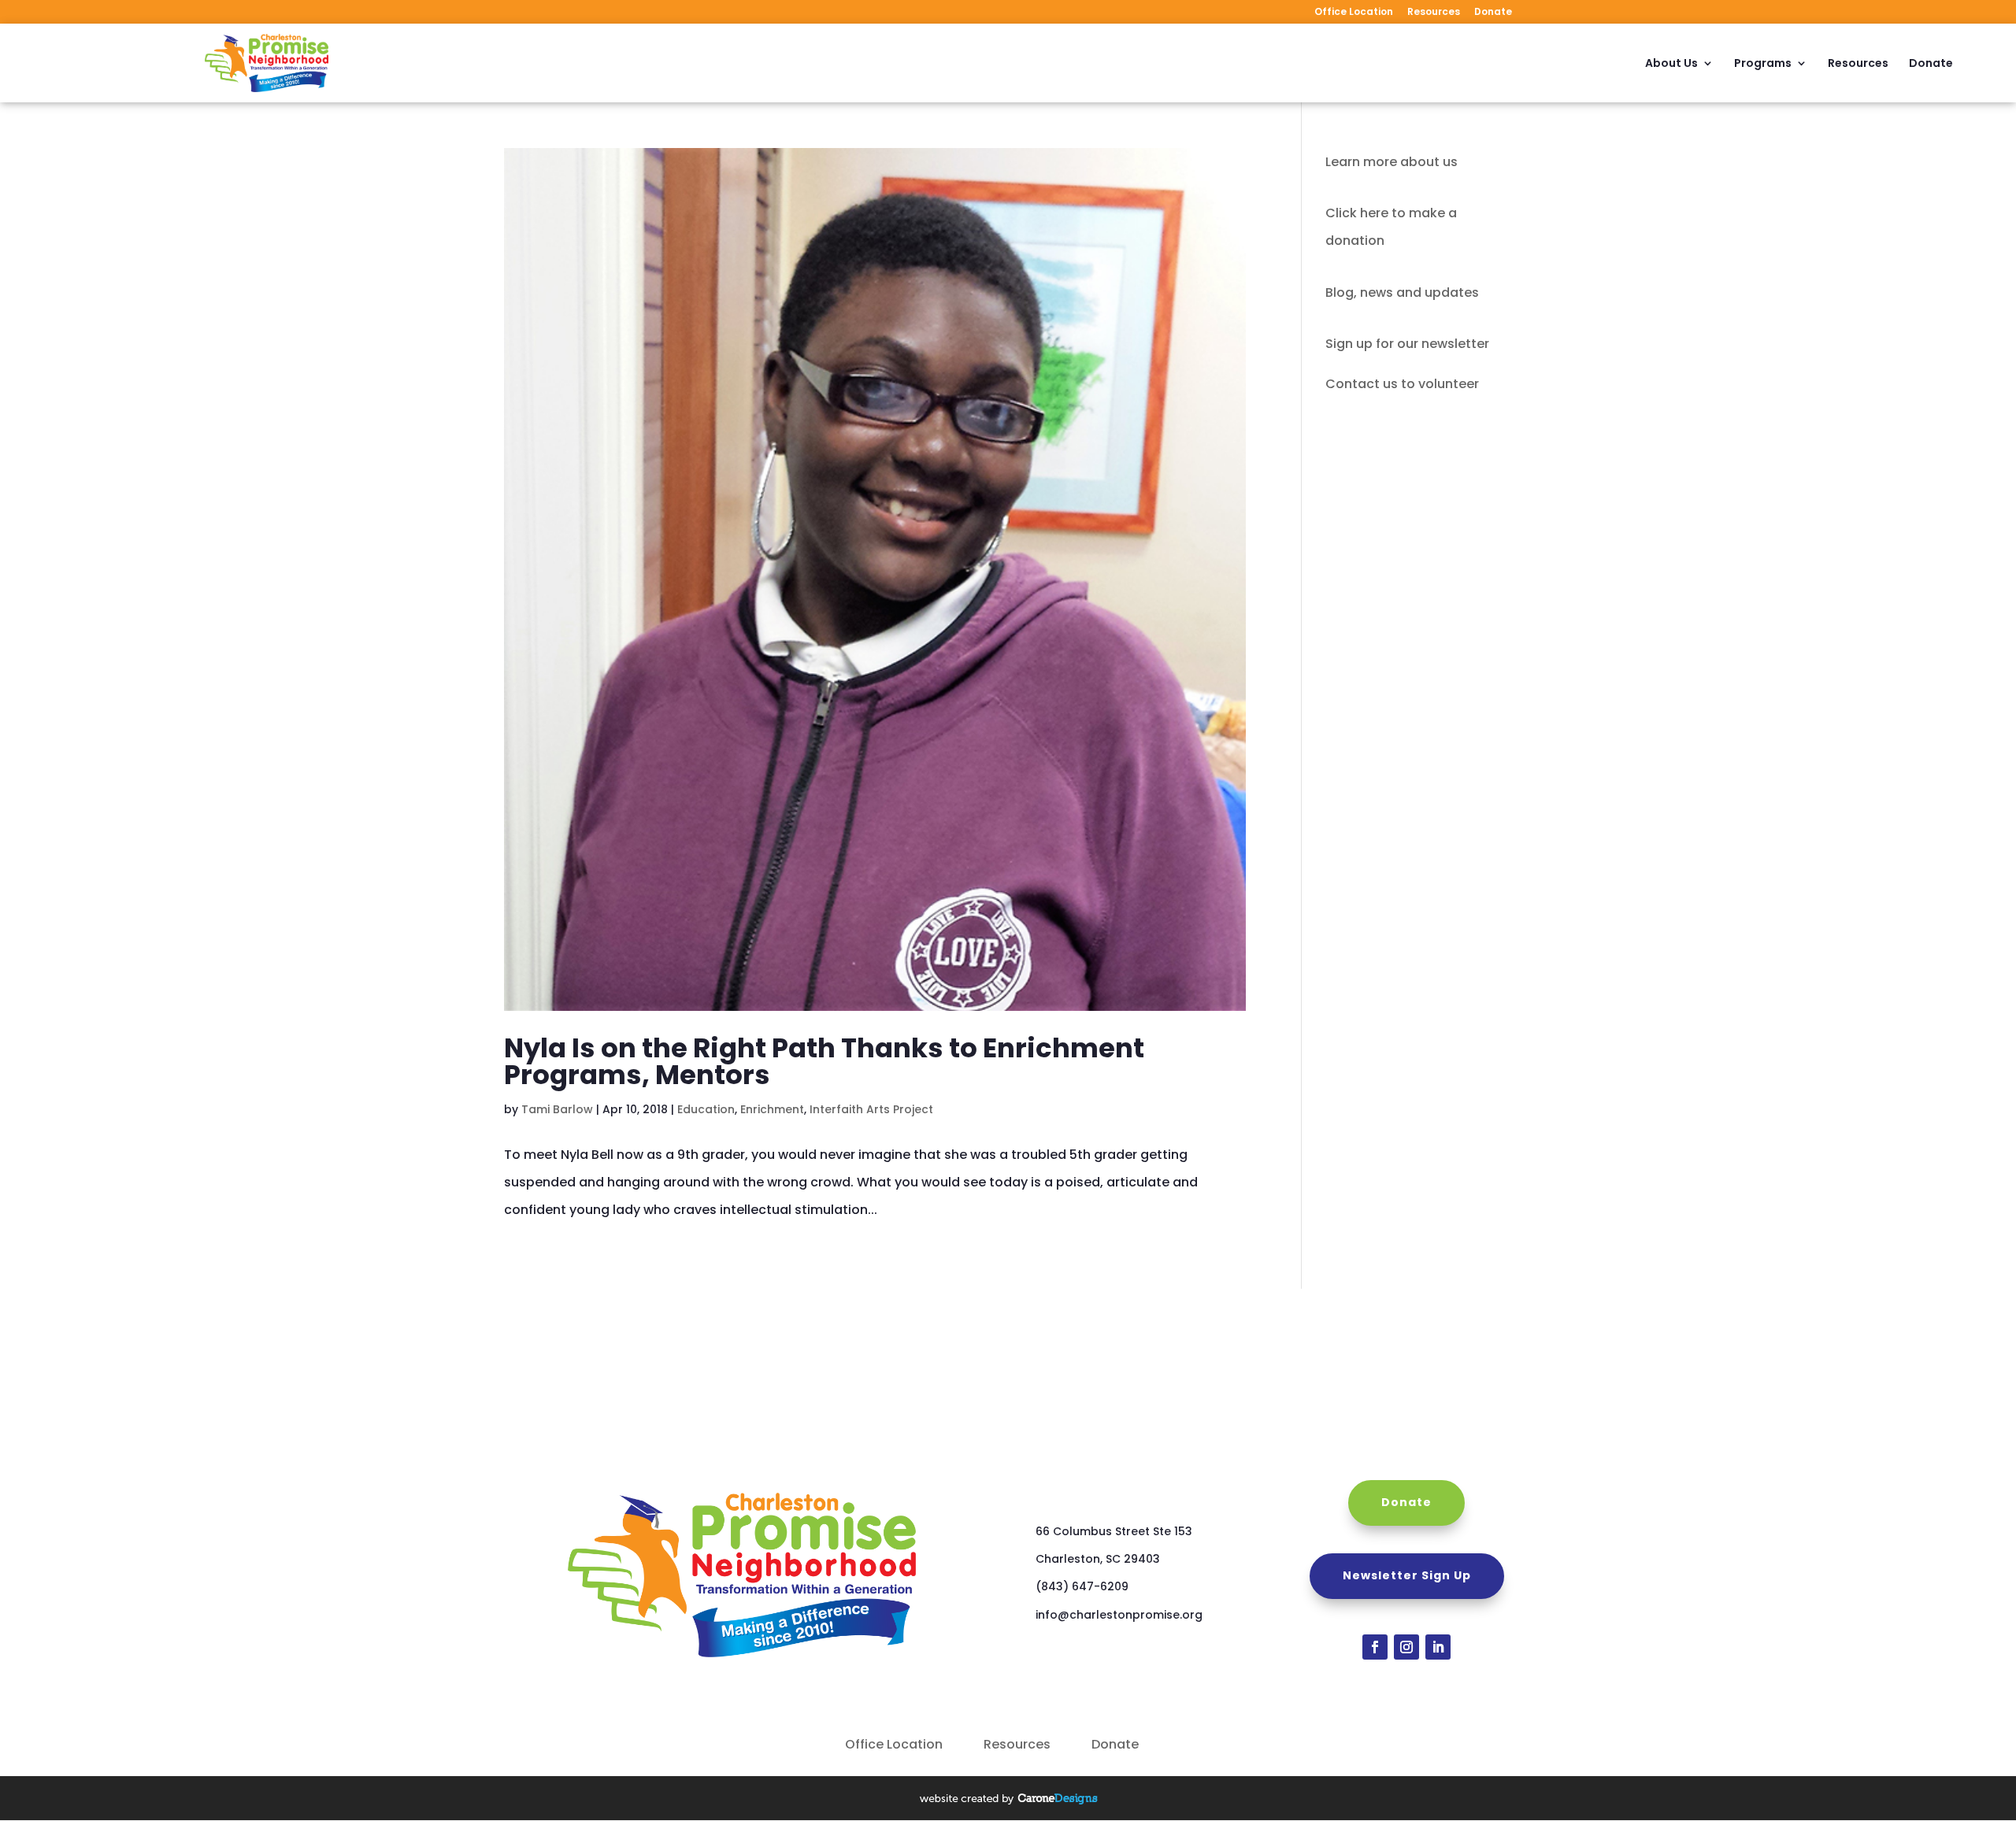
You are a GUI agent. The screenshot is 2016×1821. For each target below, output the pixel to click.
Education (706, 1109)
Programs (1763, 64)
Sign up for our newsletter (1407, 344)
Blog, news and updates (1402, 292)
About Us (1671, 64)
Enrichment (772, 1109)
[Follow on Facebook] (1375, 1647)
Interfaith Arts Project (871, 1109)
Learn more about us (1392, 162)
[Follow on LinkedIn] (1438, 1647)
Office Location (1354, 13)
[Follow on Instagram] (1406, 1647)
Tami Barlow (557, 1109)
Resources (1434, 13)
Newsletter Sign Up (1407, 1575)
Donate (1493, 13)
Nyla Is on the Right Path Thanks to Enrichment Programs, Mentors (824, 1061)
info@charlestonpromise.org (1119, 1615)
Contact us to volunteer (1402, 384)
